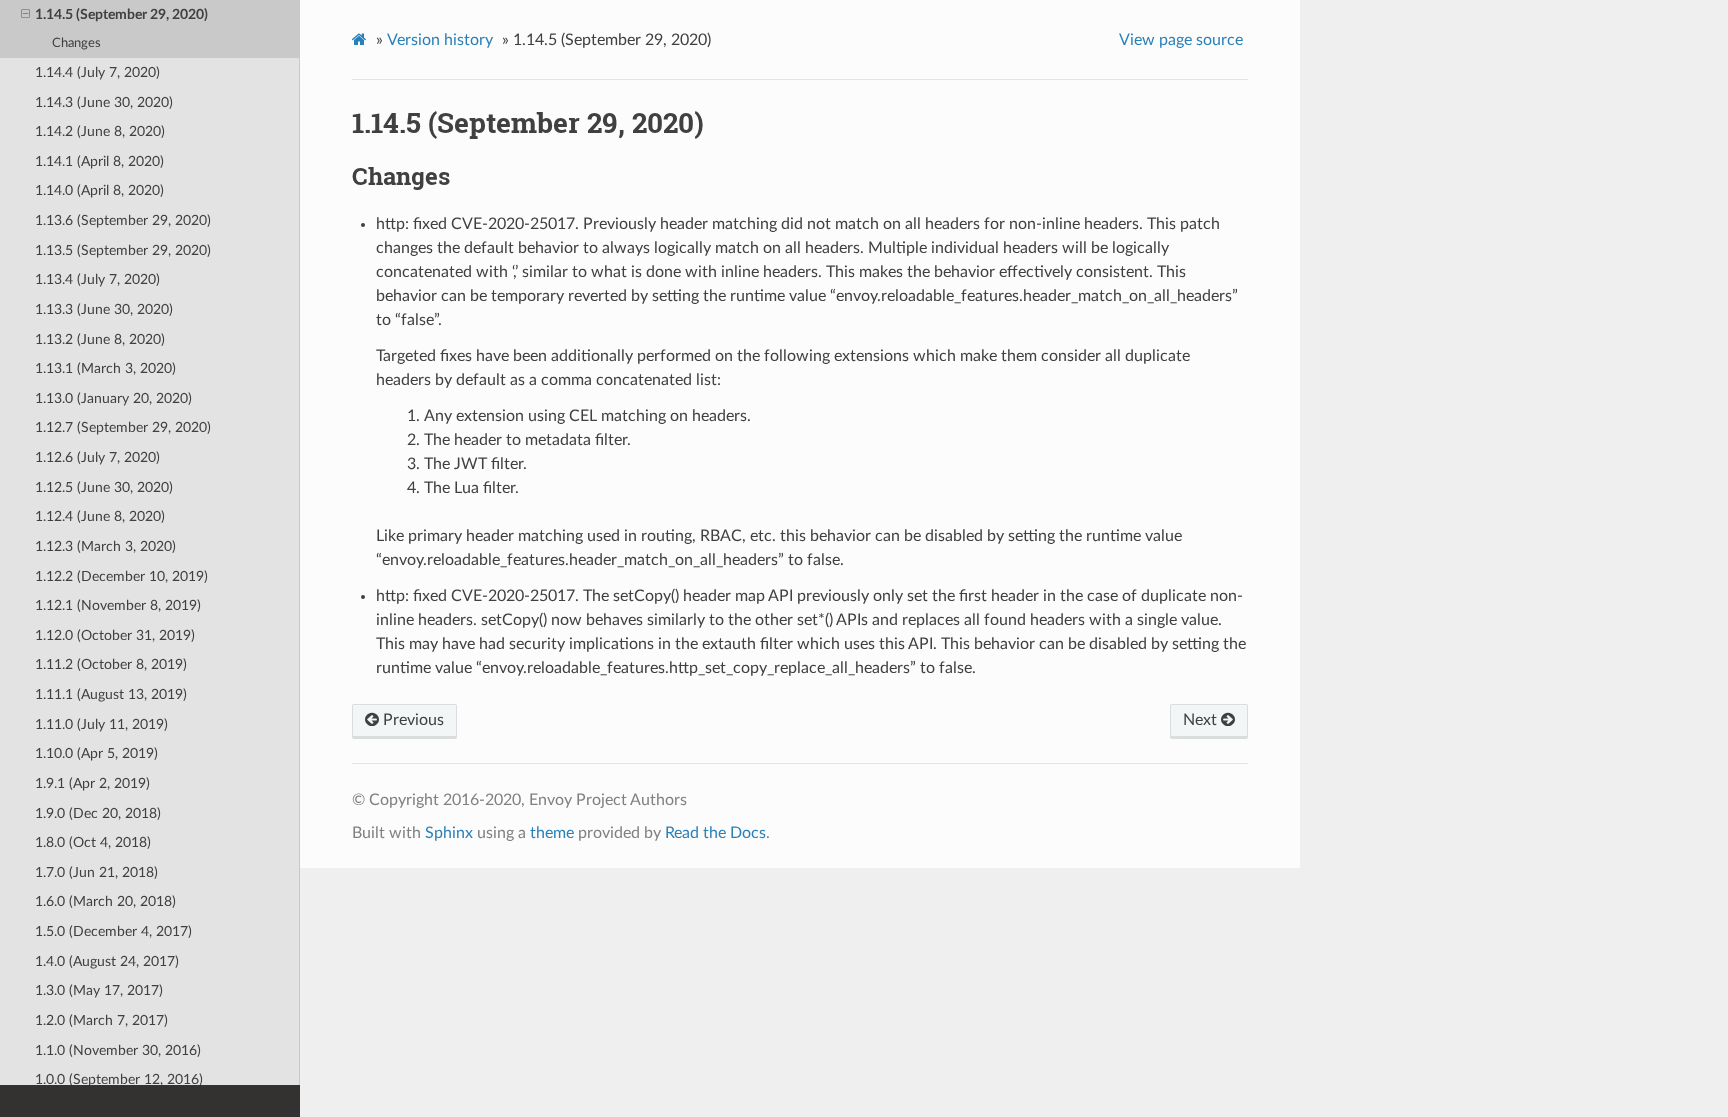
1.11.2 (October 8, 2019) (111, 664)
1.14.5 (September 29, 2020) (121, 14)
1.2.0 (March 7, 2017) (101, 1020)
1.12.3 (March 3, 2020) (105, 546)
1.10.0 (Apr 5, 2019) (96, 753)
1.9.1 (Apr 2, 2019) (92, 783)
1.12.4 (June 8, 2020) (100, 516)
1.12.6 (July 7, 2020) (97, 457)
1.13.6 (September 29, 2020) (123, 220)
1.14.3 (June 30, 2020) (104, 102)
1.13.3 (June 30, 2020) (104, 309)
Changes (76, 43)
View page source (1181, 40)
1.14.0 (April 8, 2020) (99, 190)
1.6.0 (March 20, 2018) (105, 901)
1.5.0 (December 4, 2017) (113, 931)
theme (552, 833)
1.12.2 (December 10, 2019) (121, 576)
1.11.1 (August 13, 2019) (111, 694)
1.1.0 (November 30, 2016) (118, 1050)
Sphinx (449, 833)
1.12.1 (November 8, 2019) (118, 605)
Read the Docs (715, 833)
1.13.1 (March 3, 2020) (105, 368)
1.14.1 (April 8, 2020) (99, 161)
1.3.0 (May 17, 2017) (99, 990)
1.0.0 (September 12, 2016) (119, 1079)
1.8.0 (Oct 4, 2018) (93, 842)
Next (1202, 720)
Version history (440, 40)
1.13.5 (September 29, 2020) (123, 250)
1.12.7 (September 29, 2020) (123, 427)
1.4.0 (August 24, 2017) (107, 961)
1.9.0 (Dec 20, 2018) (98, 813)
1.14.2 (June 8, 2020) (100, 131)
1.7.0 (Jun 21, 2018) (96, 872)
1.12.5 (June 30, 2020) (104, 487)
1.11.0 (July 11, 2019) (101, 724)
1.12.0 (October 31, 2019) (115, 635)
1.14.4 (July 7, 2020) (97, 72)
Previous (411, 720)
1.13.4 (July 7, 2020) (97, 279)
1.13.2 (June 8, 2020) (100, 339)
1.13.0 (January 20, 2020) (113, 398)
